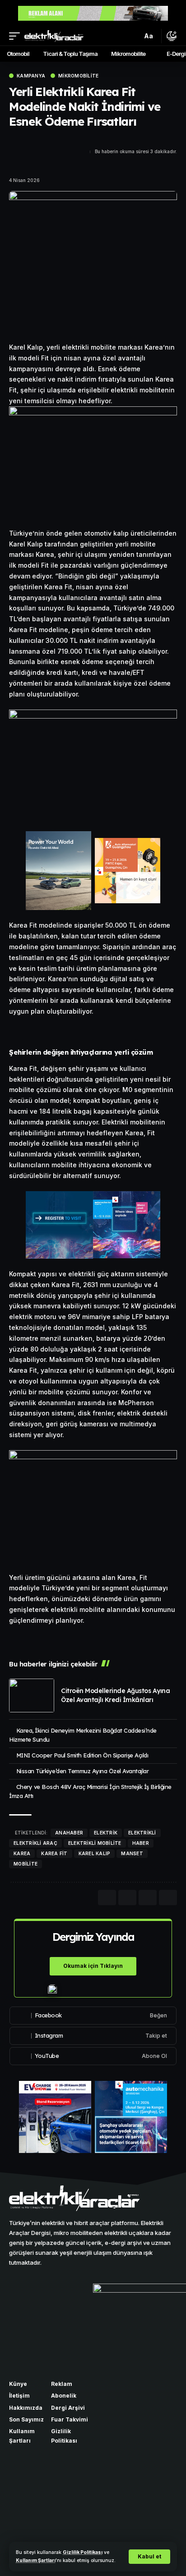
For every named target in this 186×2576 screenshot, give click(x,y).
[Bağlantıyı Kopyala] (47, 160)
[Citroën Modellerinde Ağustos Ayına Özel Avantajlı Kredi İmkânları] (32, 1695)
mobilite (26, 1864)
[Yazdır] (168, 1898)
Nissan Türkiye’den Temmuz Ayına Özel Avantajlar (83, 1771)
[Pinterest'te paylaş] (47, 143)
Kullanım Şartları (36, 2560)
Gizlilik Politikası (83, 2552)
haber (141, 1843)
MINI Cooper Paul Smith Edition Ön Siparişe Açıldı (82, 1755)
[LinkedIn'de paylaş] (15, 160)
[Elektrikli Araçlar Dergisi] (54, 36)
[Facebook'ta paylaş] (15, 143)
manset (132, 1853)
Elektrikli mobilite (95, 1843)
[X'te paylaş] (31, 143)
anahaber (69, 1833)
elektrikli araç (35, 1843)
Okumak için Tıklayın (93, 1966)
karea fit (54, 1853)
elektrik (106, 1833)
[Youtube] (93, 2056)
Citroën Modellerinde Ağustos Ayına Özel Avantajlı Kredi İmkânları (115, 1695)
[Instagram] (93, 2036)
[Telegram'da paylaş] (31, 160)
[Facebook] (93, 2016)
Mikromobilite (78, 76)
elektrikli (142, 1833)
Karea (22, 1853)
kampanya (31, 76)
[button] (149, 2557)
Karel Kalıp (95, 1853)
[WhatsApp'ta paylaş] (63, 143)
